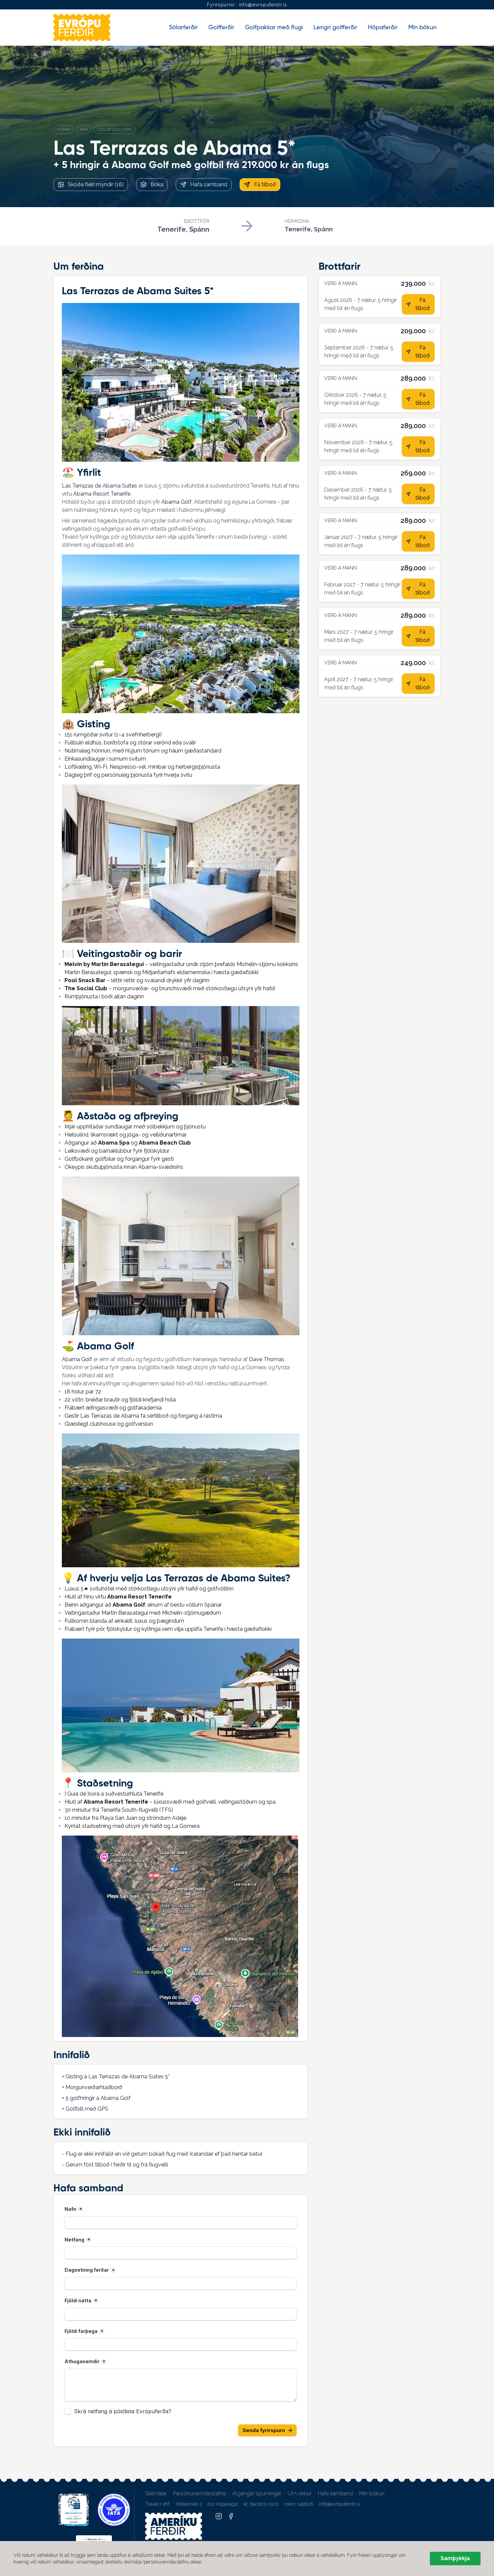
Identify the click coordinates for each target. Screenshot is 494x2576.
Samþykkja (455, 2558)
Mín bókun (372, 2493)
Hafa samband (335, 2493)
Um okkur (300, 2493)
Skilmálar (156, 2493)
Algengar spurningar (257, 2493)
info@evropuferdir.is (263, 5)
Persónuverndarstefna (199, 2493)
